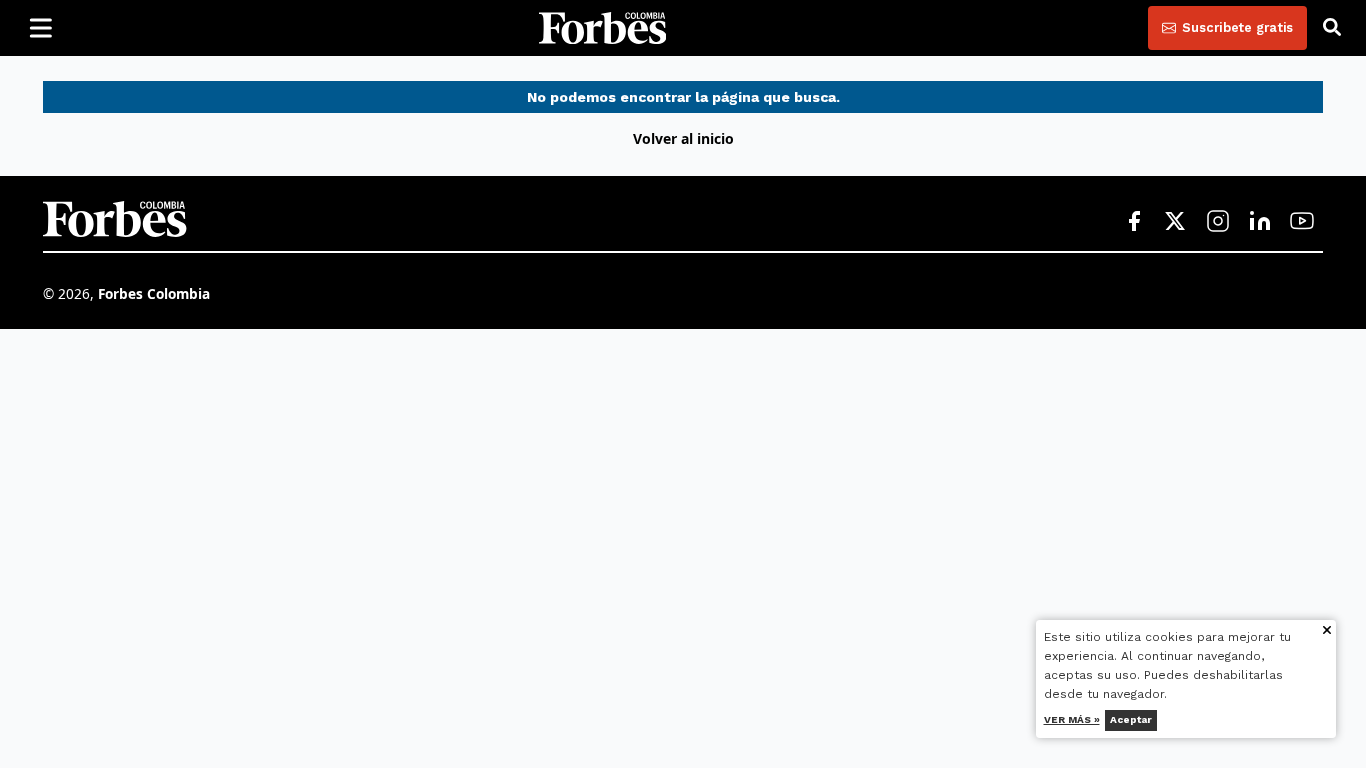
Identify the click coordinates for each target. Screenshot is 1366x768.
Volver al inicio (683, 138)
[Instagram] (1218, 222)
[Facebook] (1134, 222)
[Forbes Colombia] (603, 28)
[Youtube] (1302, 222)
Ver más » (1072, 719)
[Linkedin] (1260, 222)
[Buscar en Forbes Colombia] (1332, 28)
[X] (1176, 222)
